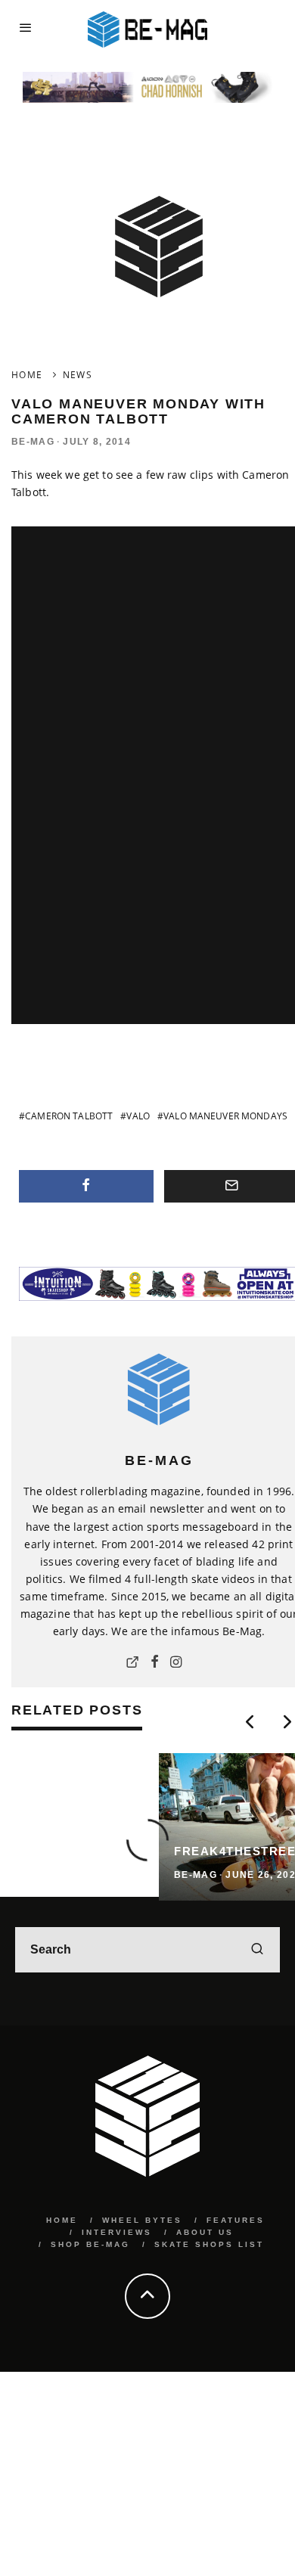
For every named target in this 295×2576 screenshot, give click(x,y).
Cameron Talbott (69, 1116)
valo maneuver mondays (225, 1116)
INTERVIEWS (117, 2232)
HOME (62, 2220)
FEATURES (236, 2220)
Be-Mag (33, 442)
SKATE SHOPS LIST (209, 2244)
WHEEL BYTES (142, 2220)
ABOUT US (205, 2232)
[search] (257, 1950)
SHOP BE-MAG (90, 2244)
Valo (138, 1116)
